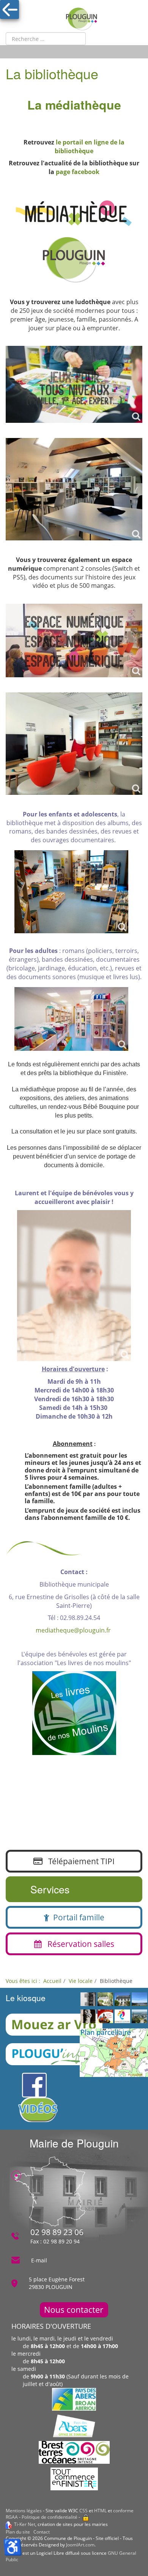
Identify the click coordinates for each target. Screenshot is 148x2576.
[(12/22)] (122, 2017)
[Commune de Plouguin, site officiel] (82, 19)
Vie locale (81, 1981)
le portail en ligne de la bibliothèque (90, 147)
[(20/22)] (122, 2000)
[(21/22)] (139, 2017)
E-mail (39, 2260)
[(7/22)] (139, 2000)
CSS (83, 2511)
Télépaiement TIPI (79, 1861)
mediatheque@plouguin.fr (73, 1630)
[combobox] (46, 39)
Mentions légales (24, 2511)
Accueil (52, 1981)
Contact (42, 2532)
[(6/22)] (105, 2000)
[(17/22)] (88, 2017)
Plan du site (18, 2532)
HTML (100, 2511)
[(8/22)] (88, 2000)
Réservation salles (78, 1944)
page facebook (78, 172)
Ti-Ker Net (25, 2524)
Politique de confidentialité (50, 2517)
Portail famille (77, 1917)
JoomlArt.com (80, 2545)
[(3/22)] (105, 2017)
